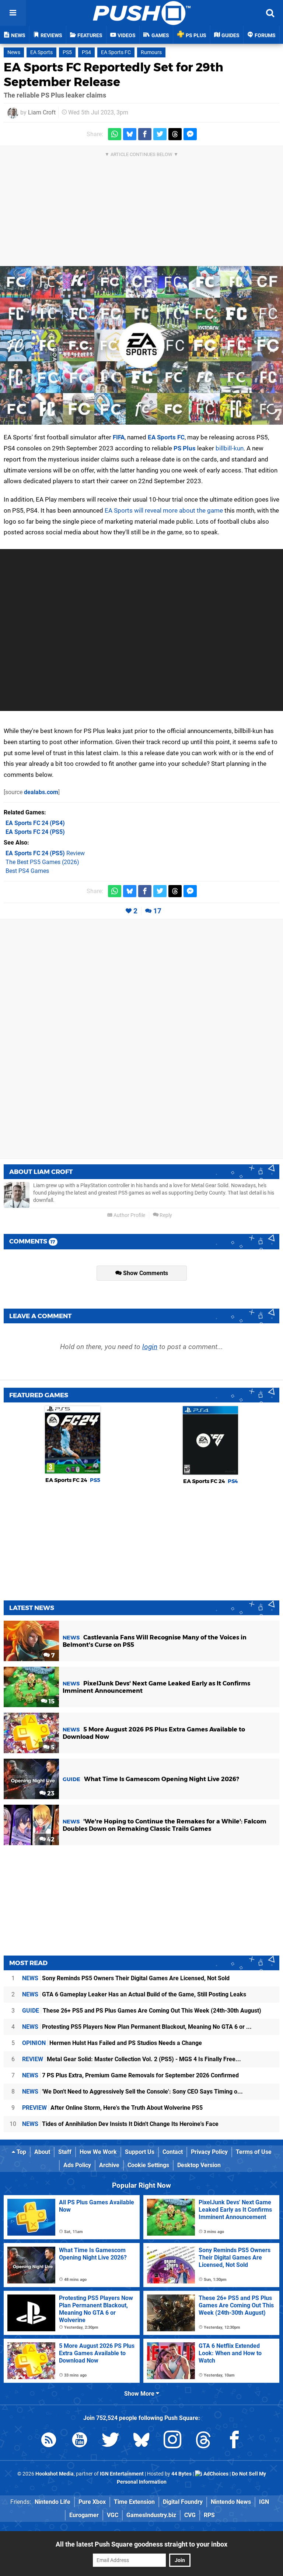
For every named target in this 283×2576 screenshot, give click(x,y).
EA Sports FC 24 (73, 1480)
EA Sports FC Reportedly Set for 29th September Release (113, 75)
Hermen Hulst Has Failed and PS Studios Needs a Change (112, 2043)
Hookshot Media (55, 2474)
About (42, 2152)
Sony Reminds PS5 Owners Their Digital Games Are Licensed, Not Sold (126, 1978)
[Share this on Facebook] (145, 134)
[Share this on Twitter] (160, 134)
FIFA (119, 437)
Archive (109, 2165)
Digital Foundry (183, 2502)
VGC (113, 2515)
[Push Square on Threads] (203, 2441)
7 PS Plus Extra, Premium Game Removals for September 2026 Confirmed (130, 2075)
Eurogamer (84, 2515)
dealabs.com (41, 792)
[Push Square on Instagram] (172, 2441)
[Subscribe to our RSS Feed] (49, 2441)
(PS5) (35, 832)
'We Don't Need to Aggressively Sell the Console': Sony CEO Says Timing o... (132, 2092)
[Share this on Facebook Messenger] (190, 134)
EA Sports (41, 52)
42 (50, 1839)
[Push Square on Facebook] (234, 2441)
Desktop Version (199, 2165)
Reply (165, 1215)
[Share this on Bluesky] (130, 134)
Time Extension (134, 2502)
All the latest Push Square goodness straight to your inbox (141, 2544)
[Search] (270, 13)
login (150, 1347)
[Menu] (13, 13)
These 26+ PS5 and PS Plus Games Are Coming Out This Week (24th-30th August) (142, 2011)
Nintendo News (231, 2502)
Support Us (140, 2152)
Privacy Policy (209, 2152)
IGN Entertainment (122, 2474)
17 (157, 911)
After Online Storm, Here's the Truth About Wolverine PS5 (112, 2108)
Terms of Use (254, 2152)
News (14, 52)
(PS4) (35, 823)
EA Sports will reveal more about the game (164, 510)
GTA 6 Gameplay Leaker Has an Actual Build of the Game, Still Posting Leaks (134, 1994)
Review (45, 853)
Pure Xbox (92, 2502)
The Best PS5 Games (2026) (42, 862)
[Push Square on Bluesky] (141, 2441)
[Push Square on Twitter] (111, 2441)
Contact (173, 2152)
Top (21, 2152)
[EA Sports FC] (141, 346)
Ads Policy (77, 2165)
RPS (209, 2515)
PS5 (67, 52)
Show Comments (145, 1273)
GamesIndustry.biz (151, 2515)
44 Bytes (181, 2474)
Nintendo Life (53, 2502)
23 (50, 1793)
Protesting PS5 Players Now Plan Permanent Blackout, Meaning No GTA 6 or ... (137, 2027)
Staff (65, 2152)
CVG (190, 2515)
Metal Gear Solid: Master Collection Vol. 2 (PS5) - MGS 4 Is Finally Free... (132, 2059)
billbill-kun (230, 448)
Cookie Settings (148, 2165)
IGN (264, 2502)
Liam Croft (42, 112)
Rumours (151, 52)
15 (51, 1701)
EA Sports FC (116, 52)
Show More (140, 2394)
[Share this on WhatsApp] (115, 134)
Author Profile (129, 1215)
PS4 (86, 52)
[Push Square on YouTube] (80, 2441)
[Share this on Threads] (175, 134)
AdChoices (215, 2474)
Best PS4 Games (27, 871)
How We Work (98, 2152)
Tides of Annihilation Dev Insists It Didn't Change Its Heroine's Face (120, 2124)
